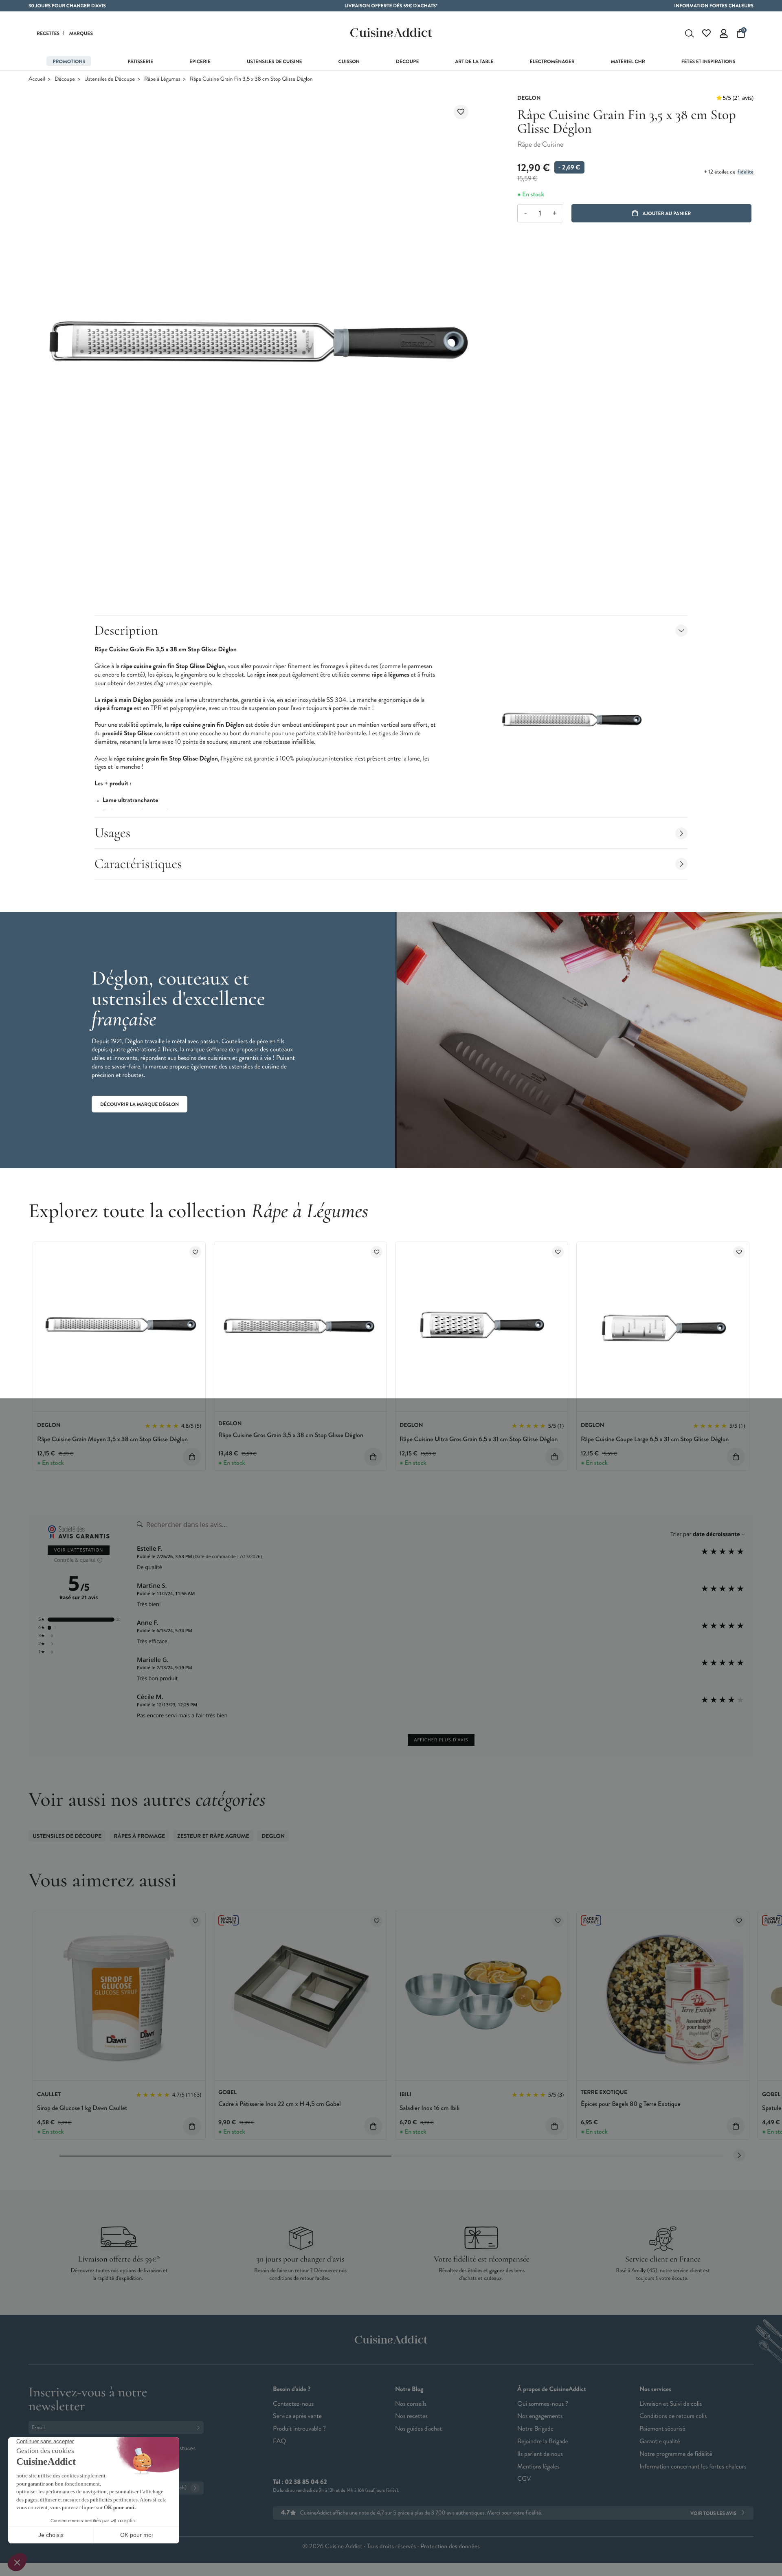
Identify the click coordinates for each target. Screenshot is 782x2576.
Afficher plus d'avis (441, 1740)
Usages (113, 833)
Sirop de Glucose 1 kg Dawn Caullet (82, 2108)
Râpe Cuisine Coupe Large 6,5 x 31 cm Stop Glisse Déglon (655, 1439)
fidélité (745, 172)
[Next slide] (739, 2155)
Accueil (37, 79)
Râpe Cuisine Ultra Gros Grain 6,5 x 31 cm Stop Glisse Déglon (479, 1439)
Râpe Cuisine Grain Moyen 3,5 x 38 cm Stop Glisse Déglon (112, 1439)
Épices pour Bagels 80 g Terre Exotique (631, 2104)
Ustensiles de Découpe (110, 79)
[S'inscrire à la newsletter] (200, 2428)
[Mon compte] (724, 33)
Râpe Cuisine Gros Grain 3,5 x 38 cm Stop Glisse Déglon (291, 1435)
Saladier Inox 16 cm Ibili (429, 2108)
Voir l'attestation (79, 1550)
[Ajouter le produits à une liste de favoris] (195, 1252)
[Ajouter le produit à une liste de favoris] (461, 112)
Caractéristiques (138, 864)
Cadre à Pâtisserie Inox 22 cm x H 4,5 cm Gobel (280, 2104)
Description (126, 630)
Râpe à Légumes (162, 79)
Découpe (65, 79)
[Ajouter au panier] (192, 1457)
